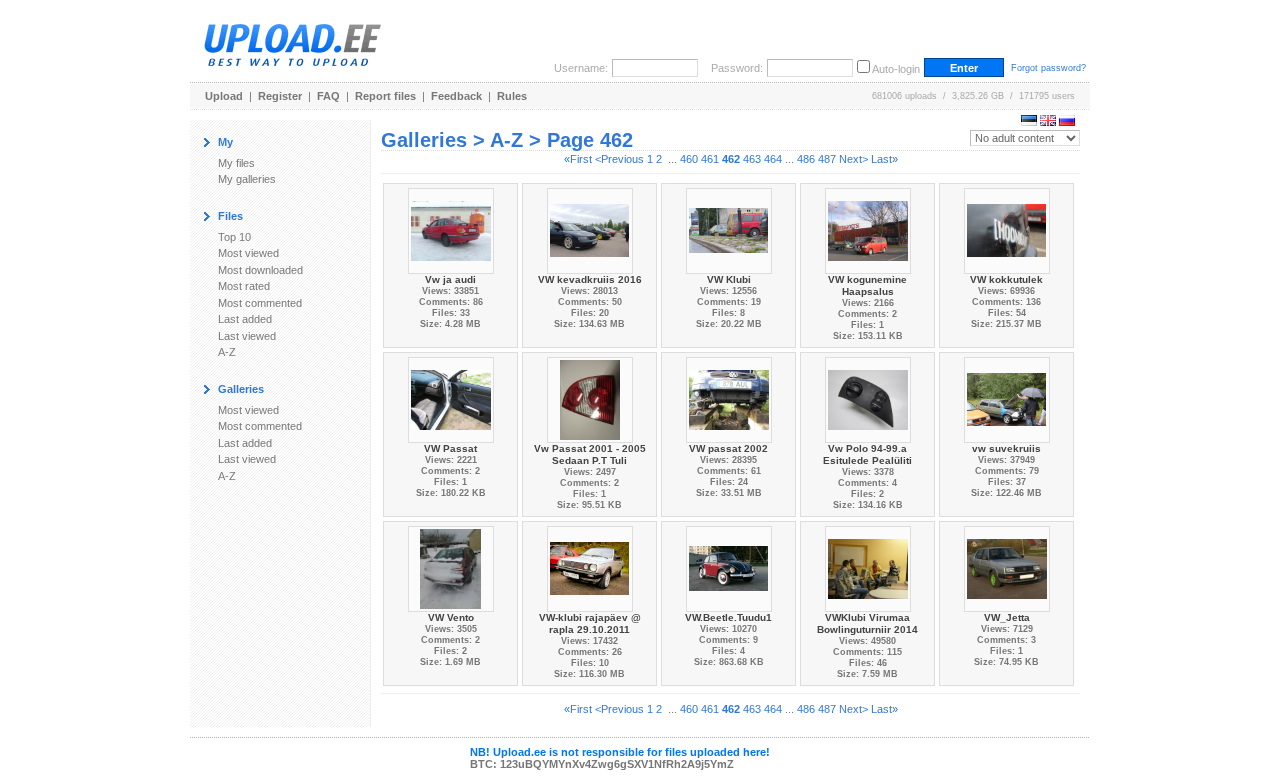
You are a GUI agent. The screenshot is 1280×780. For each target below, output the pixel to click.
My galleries (247, 179)
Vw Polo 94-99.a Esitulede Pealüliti (867, 454)
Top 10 (234, 237)
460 (689, 159)
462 (731, 159)
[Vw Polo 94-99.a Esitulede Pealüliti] (868, 398)
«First (578, 159)
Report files (385, 96)
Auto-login (896, 69)
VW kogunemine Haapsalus (867, 285)
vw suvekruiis (1006, 448)
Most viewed (248, 253)
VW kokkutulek (1006, 279)
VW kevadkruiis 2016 (590, 279)
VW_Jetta (1007, 617)
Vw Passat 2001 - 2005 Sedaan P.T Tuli (590, 454)
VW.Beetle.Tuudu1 (728, 617)
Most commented (260, 303)
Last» (884, 159)
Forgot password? (1048, 68)
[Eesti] (1029, 122)
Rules (512, 96)
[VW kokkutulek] (1007, 229)
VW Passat (450, 448)
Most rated (244, 286)
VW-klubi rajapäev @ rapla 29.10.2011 (590, 623)
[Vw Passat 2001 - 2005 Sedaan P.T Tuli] (590, 398)
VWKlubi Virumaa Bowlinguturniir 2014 (867, 623)
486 (806, 159)
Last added (245, 319)
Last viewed (247, 336)
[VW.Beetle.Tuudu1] (729, 567)
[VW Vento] (450, 567)
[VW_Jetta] (1007, 567)
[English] (1048, 122)
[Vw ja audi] (451, 229)
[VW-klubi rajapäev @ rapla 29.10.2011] (590, 567)
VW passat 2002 (728, 448)
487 (827, 159)
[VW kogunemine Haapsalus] (868, 229)
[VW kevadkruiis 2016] (590, 229)
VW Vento (451, 617)
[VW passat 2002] (729, 398)
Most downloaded (260, 270)
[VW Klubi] (729, 229)
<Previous (619, 159)
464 (773, 159)
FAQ (328, 96)
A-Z (227, 352)
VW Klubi (729, 279)
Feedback (456, 96)
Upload (224, 96)
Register (280, 96)
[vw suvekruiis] (1007, 398)
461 (710, 159)
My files (236, 163)
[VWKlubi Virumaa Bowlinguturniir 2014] (868, 567)
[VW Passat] (451, 398)
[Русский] (1067, 122)
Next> (853, 159)
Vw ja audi (450, 279)
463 (752, 159)
